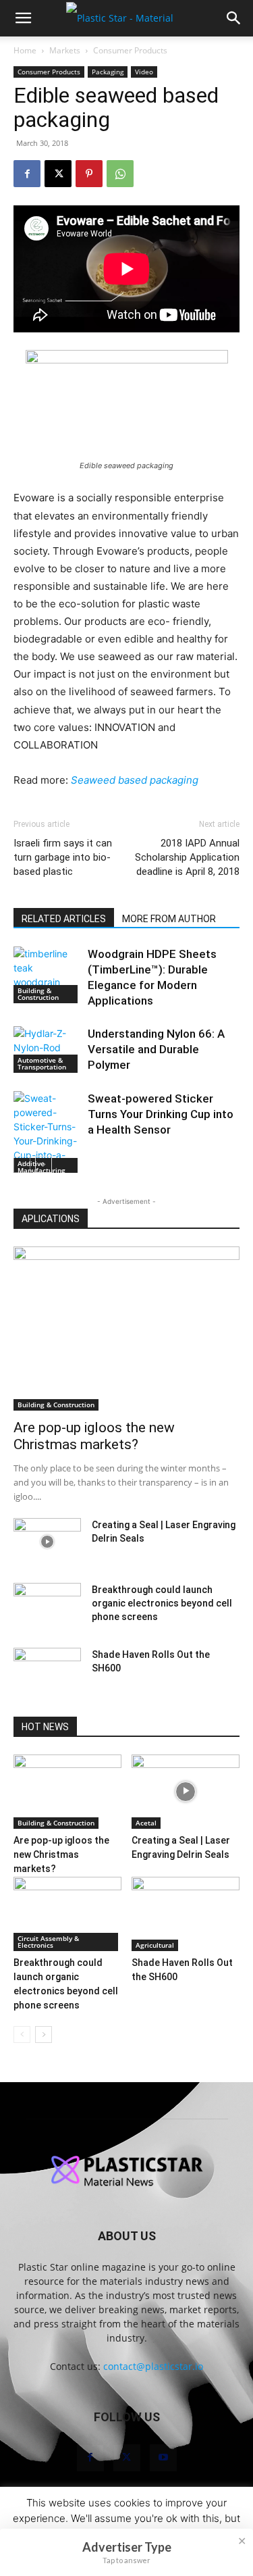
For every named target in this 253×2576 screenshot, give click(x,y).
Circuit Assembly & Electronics (48, 1942)
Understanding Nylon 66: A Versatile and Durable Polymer (156, 1049)
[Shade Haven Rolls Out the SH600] (47, 1671)
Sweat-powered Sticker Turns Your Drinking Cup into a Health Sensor (161, 1114)
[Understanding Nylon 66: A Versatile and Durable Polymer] (47, 1050)
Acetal (146, 1823)
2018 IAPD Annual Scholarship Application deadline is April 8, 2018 (187, 857)
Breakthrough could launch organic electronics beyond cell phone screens (162, 1603)
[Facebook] (27, 174)
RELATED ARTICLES (64, 919)
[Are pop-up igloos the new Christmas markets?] (126, 1329)
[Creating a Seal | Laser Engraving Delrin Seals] (47, 1542)
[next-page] (44, 1164)
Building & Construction (38, 994)
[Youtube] (163, 2458)
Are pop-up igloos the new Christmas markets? (94, 1436)
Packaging (108, 72)
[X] (58, 174)
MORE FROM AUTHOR (169, 919)
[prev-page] (22, 1164)
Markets (65, 50)
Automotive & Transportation (42, 1063)
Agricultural (155, 1945)
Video (144, 72)
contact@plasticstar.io (153, 2366)
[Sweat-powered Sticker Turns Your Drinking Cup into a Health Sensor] (47, 1134)
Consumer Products (130, 50)
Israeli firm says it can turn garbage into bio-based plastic (63, 857)
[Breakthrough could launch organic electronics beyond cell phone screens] (47, 1607)
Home (25, 50)
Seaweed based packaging (135, 780)
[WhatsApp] (120, 174)
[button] (23, 18)
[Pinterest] (89, 174)
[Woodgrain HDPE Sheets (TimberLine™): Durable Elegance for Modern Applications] (47, 975)
